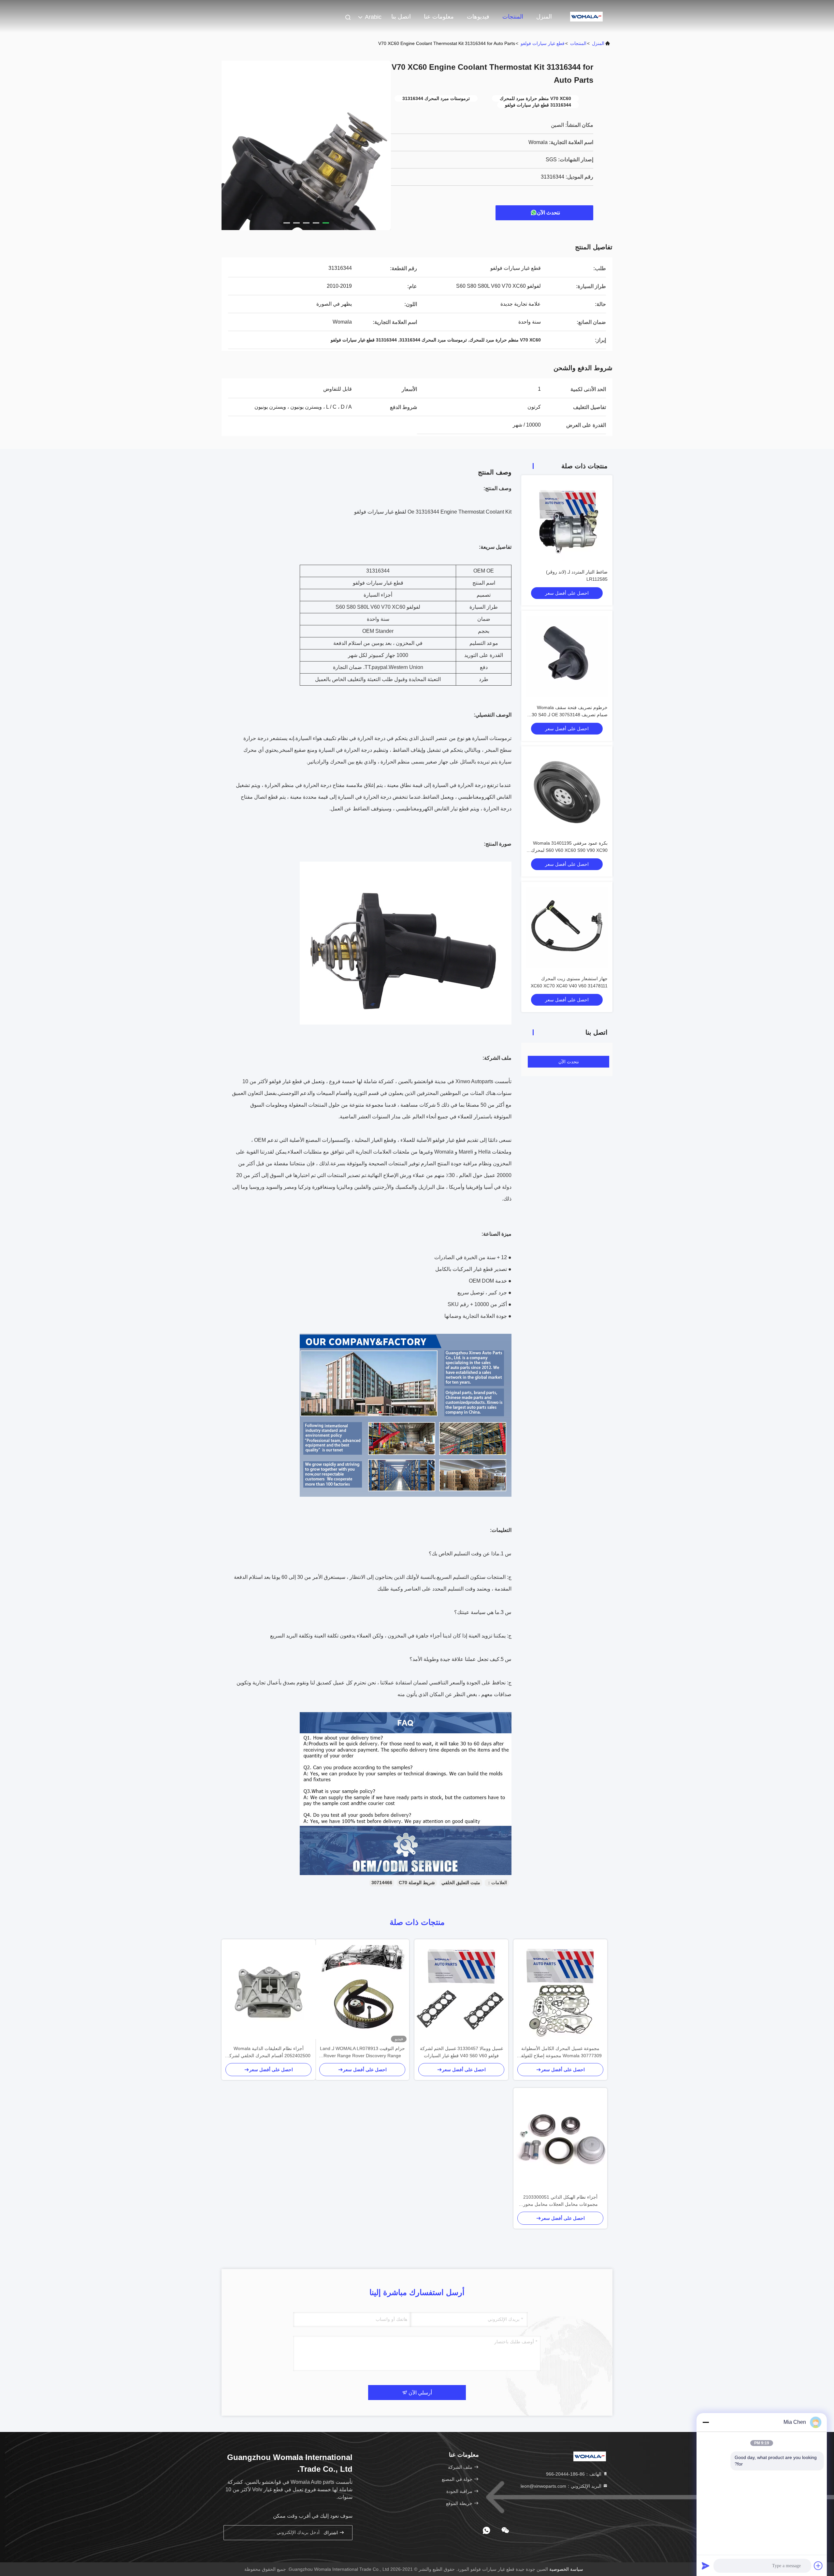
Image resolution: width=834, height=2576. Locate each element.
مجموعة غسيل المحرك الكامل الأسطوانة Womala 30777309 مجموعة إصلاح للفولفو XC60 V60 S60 (560, 2052)
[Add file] (818, 2566)
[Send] (706, 2566)
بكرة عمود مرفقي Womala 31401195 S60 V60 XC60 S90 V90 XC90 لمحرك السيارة (569, 850)
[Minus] (706, 2422)
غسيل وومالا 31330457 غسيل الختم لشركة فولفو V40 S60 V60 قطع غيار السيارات (461, 2052)
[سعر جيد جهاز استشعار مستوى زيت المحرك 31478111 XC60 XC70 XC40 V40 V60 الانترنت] (567, 927)
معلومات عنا (439, 17)
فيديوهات (478, 17)
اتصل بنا (401, 17)
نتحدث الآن (548, 213)
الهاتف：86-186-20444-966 (574, 2474)
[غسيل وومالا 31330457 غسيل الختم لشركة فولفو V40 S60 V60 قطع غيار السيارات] (461, 1992)
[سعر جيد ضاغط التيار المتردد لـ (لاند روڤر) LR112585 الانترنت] (567, 521)
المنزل (544, 17)
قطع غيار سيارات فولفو (543, 43)
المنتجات (513, 17)
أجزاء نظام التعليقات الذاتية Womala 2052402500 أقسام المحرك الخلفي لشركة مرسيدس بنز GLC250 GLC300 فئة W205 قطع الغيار (269, 2052)
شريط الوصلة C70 (417, 1883)
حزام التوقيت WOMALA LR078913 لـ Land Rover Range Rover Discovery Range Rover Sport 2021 (362, 2052)
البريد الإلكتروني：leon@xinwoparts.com (562, 2486)
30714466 (382, 1883)
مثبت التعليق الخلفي (461, 1883)
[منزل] (586, 16)
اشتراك (331, 2533)
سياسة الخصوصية (566, 2569)
